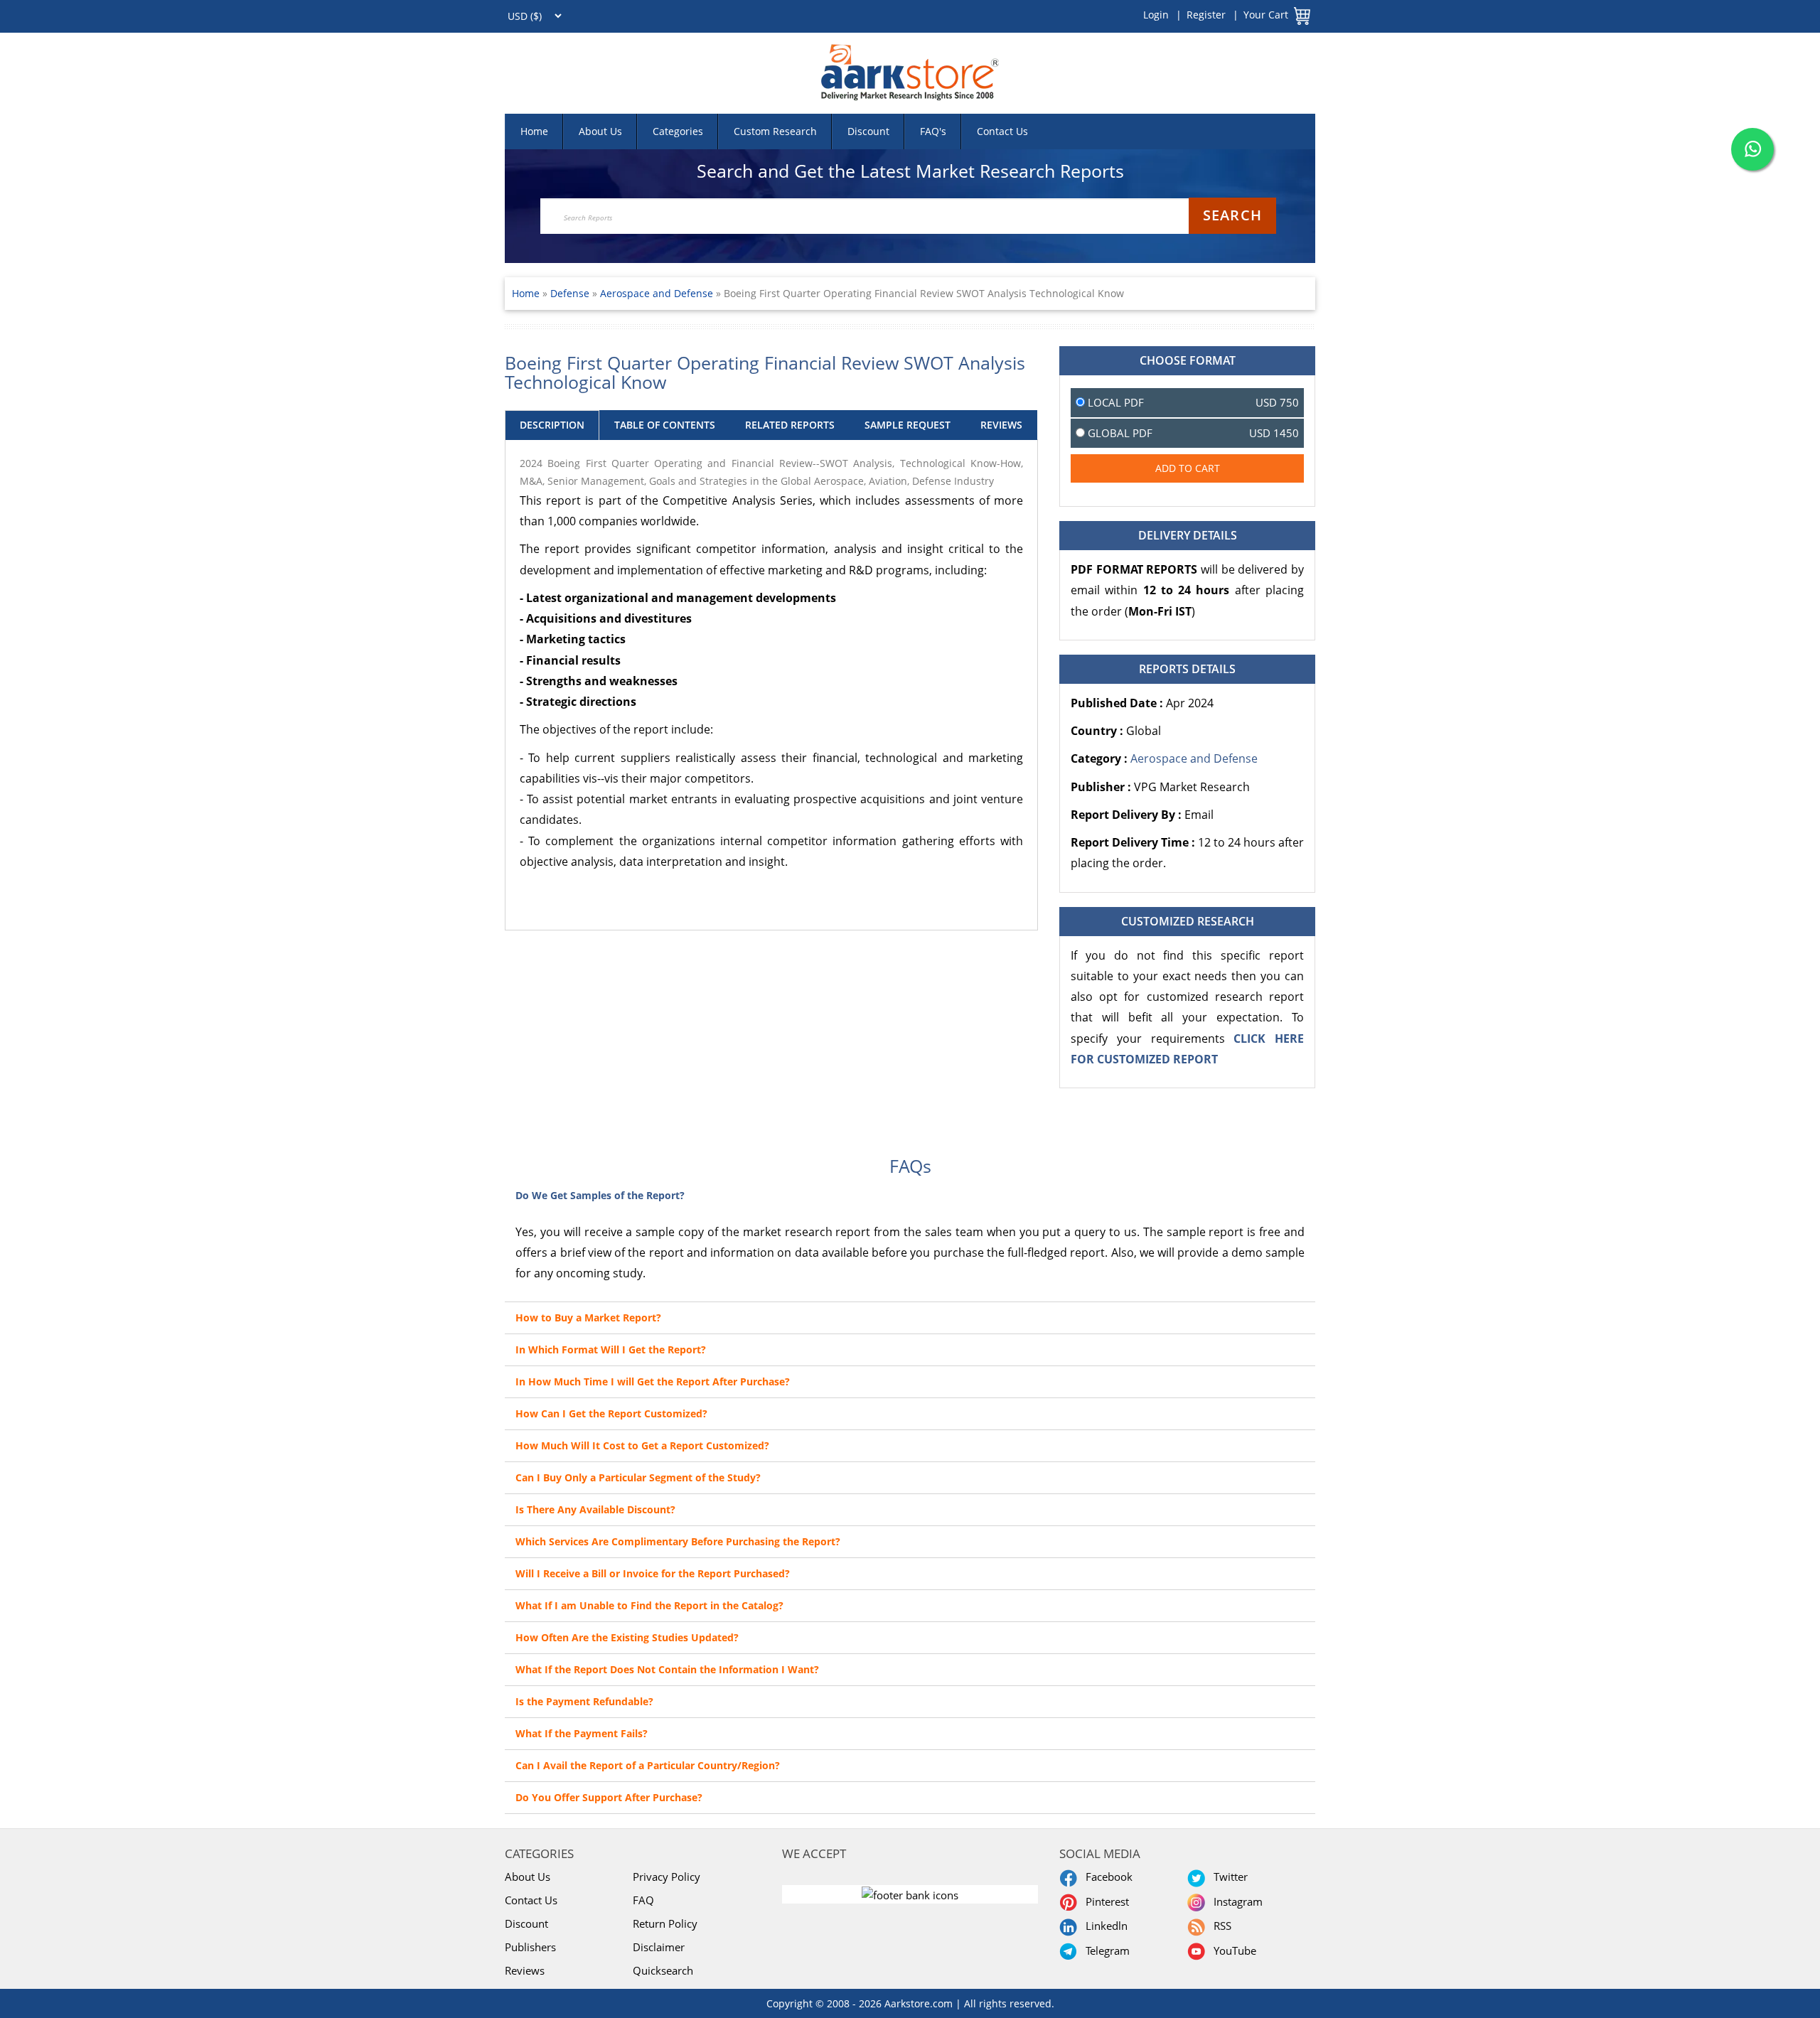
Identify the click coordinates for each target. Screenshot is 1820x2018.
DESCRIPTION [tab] (552, 425)
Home (534, 131)
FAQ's (933, 131)
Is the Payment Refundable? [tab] (584, 1701)
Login (1156, 15)
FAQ (643, 1900)
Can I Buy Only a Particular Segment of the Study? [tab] (638, 1477)
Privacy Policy (667, 1877)
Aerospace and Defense (657, 293)
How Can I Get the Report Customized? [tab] (611, 1413)
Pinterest (1104, 1901)
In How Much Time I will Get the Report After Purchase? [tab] (653, 1381)
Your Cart (1266, 15)
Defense (571, 293)
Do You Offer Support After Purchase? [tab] (609, 1797)
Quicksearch (663, 1970)
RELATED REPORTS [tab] (790, 425)
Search (1232, 215)
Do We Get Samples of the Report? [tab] (600, 1195)
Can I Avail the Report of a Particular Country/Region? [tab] (648, 1765)
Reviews (525, 1970)
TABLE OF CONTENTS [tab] (665, 425)
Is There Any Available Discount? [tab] (595, 1509)
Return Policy (665, 1923)
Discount (868, 131)
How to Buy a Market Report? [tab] (588, 1317)
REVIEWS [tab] (1001, 425)
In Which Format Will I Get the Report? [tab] (611, 1349)
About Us (600, 131)
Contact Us (1002, 131)
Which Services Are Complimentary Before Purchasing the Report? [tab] (678, 1541)
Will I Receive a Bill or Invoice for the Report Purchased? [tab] (653, 1573)
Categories (678, 131)
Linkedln (1104, 1926)
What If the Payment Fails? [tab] (582, 1733)
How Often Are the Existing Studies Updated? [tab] (627, 1637)
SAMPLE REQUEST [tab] (908, 425)
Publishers (530, 1947)
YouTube (1232, 1950)
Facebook (1106, 1877)
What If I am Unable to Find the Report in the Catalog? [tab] (649, 1605)
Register (1206, 15)
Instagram (1235, 1901)
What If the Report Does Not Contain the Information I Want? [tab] (667, 1669)
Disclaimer (659, 1947)
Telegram (1105, 1950)
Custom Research (775, 131)
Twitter (1228, 1877)
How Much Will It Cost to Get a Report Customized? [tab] (642, 1445)
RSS (1220, 1926)
